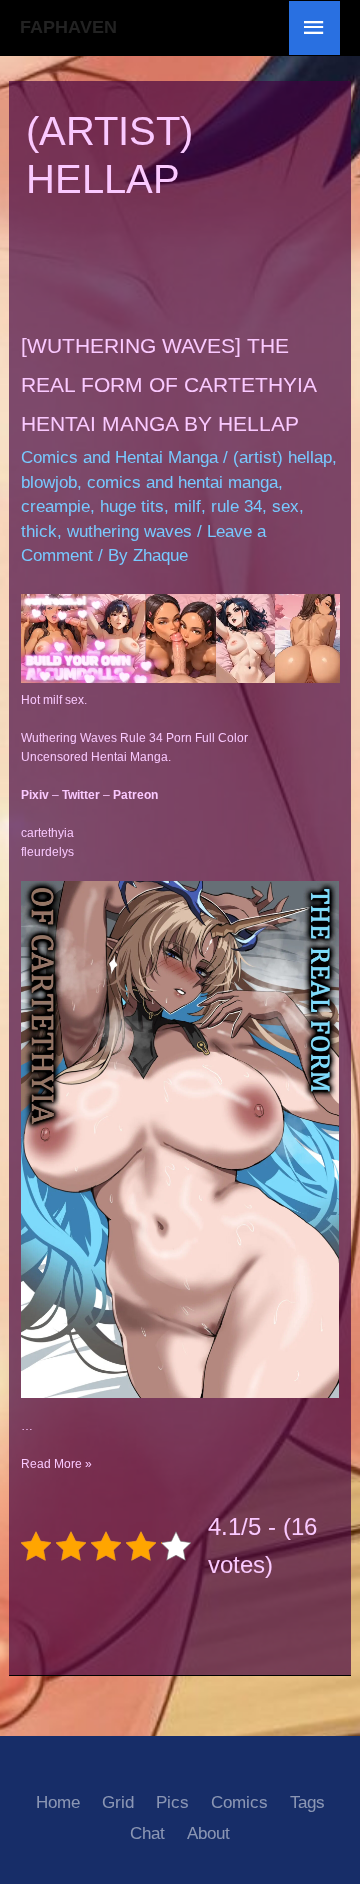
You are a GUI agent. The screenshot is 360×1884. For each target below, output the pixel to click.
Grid (118, 1802)
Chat (147, 1833)
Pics (172, 1802)
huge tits (132, 506)
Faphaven (68, 27)
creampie (55, 506)
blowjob (49, 482)
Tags (307, 1802)
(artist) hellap (282, 457)
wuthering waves (129, 531)
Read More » (56, 1464)
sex (285, 506)
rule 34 (236, 506)
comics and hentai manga (182, 482)
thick (39, 531)
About (208, 1833)
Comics (239, 1802)
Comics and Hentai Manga (119, 457)
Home (58, 1802)
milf (187, 506)
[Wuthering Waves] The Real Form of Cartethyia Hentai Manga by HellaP (168, 384)
